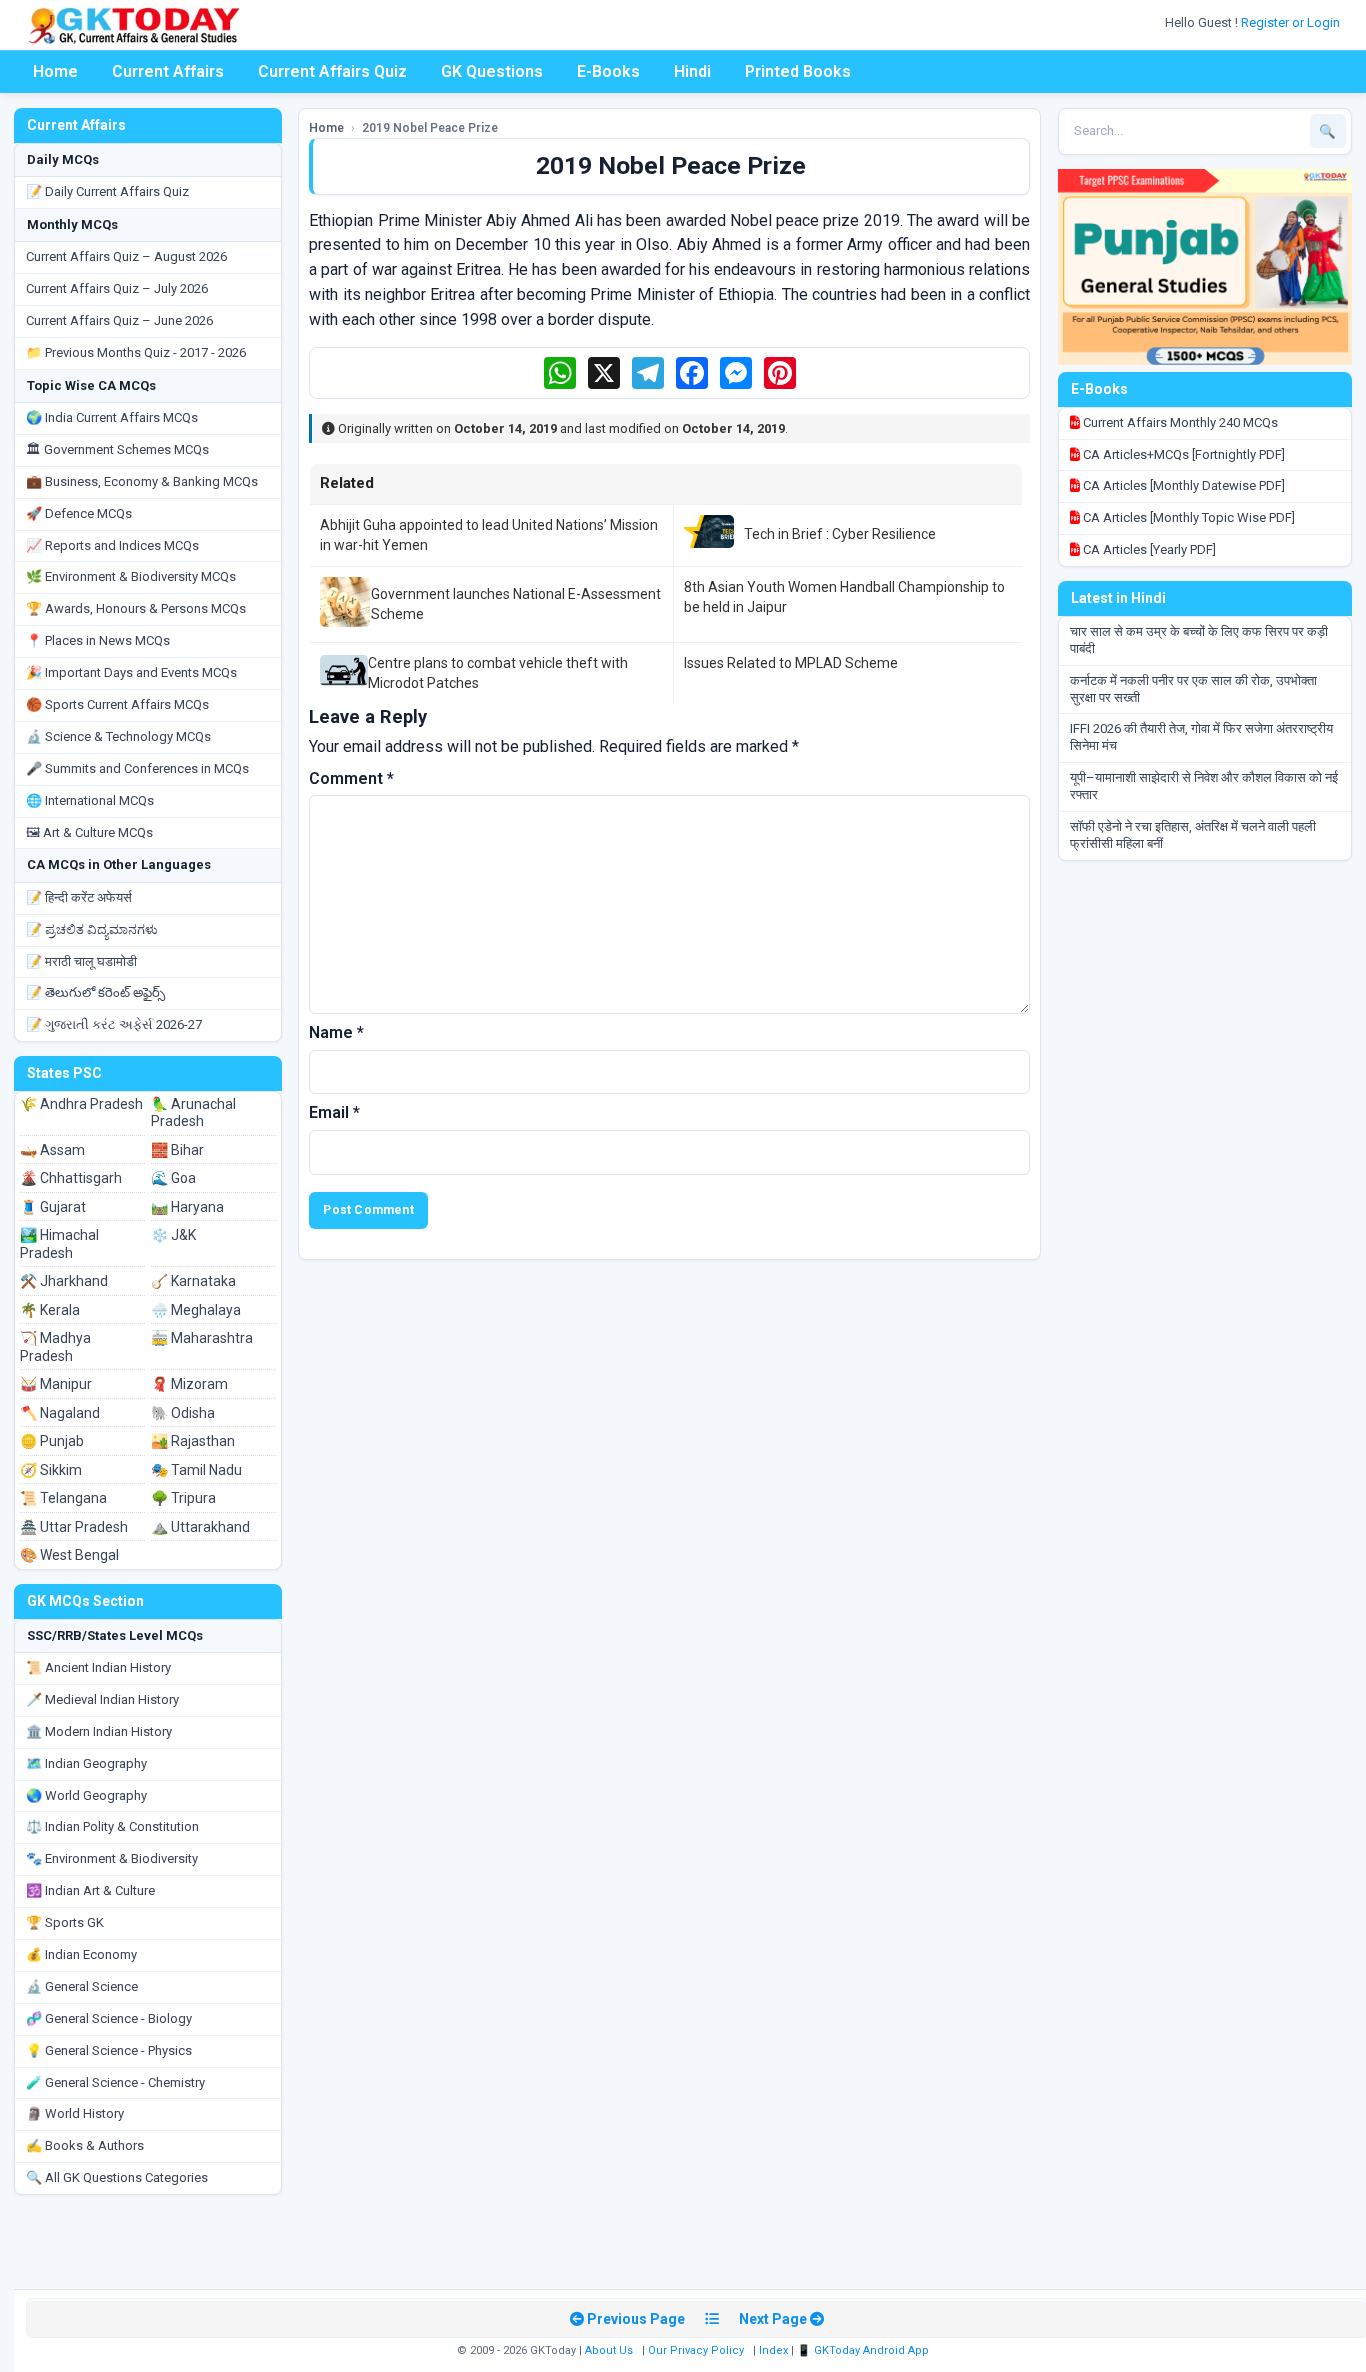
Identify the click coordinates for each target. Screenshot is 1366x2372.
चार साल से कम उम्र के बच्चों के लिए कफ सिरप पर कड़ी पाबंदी (1199, 640)
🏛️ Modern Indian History (99, 1731)
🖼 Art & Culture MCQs (89, 832)
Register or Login (1292, 22)
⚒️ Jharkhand (64, 1281)
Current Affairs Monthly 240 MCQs (1179, 422)
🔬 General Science (82, 1986)
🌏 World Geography (86, 1795)
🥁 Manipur (56, 1384)
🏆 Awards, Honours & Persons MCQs (136, 608)
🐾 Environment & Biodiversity (112, 1858)
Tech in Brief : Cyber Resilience (840, 534)
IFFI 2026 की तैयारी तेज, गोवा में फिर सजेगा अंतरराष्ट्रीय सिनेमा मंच (1201, 737)
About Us (609, 2350)
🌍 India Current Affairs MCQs (112, 417)
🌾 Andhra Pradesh (81, 1104)
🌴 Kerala (50, 1310)
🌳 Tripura (183, 1498)
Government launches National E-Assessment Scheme (516, 604)
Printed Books (798, 71)
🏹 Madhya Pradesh (55, 1347)
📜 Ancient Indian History (98, 1667)
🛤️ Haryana (187, 1207)
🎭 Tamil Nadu (196, 1470)
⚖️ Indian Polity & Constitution (112, 1826)
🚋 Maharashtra (202, 1338)
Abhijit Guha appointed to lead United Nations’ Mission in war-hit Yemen (489, 535)
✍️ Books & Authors (85, 2145)
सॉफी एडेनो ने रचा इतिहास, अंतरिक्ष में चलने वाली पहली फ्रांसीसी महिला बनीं (1193, 835)
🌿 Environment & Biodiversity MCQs (131, 576)
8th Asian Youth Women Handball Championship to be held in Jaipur (844, 597)
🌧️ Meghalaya (196, 1310)
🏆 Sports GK (65, 1922)
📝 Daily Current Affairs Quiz (107, 191)
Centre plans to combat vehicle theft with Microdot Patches (498, 673)
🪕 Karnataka (193, 1281)
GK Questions (492, 71)
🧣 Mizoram (189, 1384)
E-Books (608, 71)
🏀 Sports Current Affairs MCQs (117, 704)
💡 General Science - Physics (109, 2050)
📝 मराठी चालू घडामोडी (81, 961)
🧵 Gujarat (53, 1207)
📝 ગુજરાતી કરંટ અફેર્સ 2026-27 (114, 1024)
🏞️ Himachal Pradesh (59, 1244)
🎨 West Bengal (69, 1555)
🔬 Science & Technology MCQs (118, 736)
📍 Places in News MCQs (98, 640)
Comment (351, 778)
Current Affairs (168, 71)
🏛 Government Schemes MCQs (117, 449)
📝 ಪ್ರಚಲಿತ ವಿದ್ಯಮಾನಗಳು (92, 929)
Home (55, 71)
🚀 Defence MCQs (79, 513)
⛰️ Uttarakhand (200, 1527)
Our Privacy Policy (696, 2350)
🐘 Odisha (183, 1413)
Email (334, 1112)
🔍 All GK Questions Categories (117, 2177)
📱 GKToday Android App (864, 2350)
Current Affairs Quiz (332, 71)
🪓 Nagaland (60, 1413)
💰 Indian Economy (81, 1954)
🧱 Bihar (177, 1150)
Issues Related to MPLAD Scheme (791, 663)
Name (336, 1032)
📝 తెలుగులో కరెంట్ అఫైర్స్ (95, 992)
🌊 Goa (173, 1178)
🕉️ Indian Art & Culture (90, 1890)
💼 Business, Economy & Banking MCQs (142, 481)
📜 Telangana (63, 1498)
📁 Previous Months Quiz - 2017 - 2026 (136, 352)
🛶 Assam (52, 1150)
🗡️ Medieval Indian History (102, 1699)
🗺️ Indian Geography (86, 1763)
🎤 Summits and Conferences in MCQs (137, 768)
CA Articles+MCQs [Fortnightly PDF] (1182, 454)
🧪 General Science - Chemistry (115, 2082)
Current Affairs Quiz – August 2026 (126, 256)
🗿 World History (75, 2113)
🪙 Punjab (52, 1441)
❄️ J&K (173, 1235)
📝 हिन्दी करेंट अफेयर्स (79, 897)
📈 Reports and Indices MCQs (112, 545)
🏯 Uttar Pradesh (74, 1527)
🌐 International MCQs (90, 800)
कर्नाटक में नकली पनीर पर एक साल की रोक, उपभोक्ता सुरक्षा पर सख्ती (1193, 689)
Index (773, 2350)
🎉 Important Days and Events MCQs (131, 672)
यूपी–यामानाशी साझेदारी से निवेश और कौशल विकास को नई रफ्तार (1204, 786)
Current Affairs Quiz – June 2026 (119, 320)
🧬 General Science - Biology (109, 2018)
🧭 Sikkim (51, 1470)
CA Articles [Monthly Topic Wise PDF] (1187, 517)
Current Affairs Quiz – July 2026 (117, 288)
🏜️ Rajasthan (193, 1441)
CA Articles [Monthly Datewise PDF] (1182, 485)
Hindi (692, 71)
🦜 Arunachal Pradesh (193, 1113)
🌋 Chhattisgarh (71, 1178)
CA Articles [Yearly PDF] (1148, 549)
